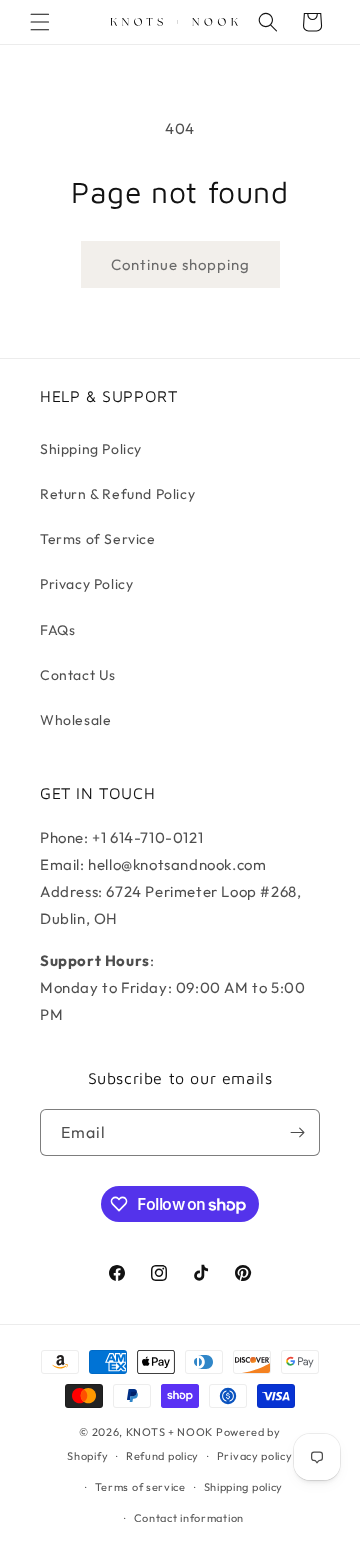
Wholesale (75, 720)
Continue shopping (180, 264)
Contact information (189, 1518)
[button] (40, 22)
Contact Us (78, 675)
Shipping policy (244, 1487)
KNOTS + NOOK (169, 1432)
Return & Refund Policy (117, 494)
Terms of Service (98, 539)
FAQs (57, 630)
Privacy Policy (86, 584)
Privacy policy (255, 1456)
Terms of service (140, 1487)
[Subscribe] (297, 1132)
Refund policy (162, 1456)
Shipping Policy (91, 449)
